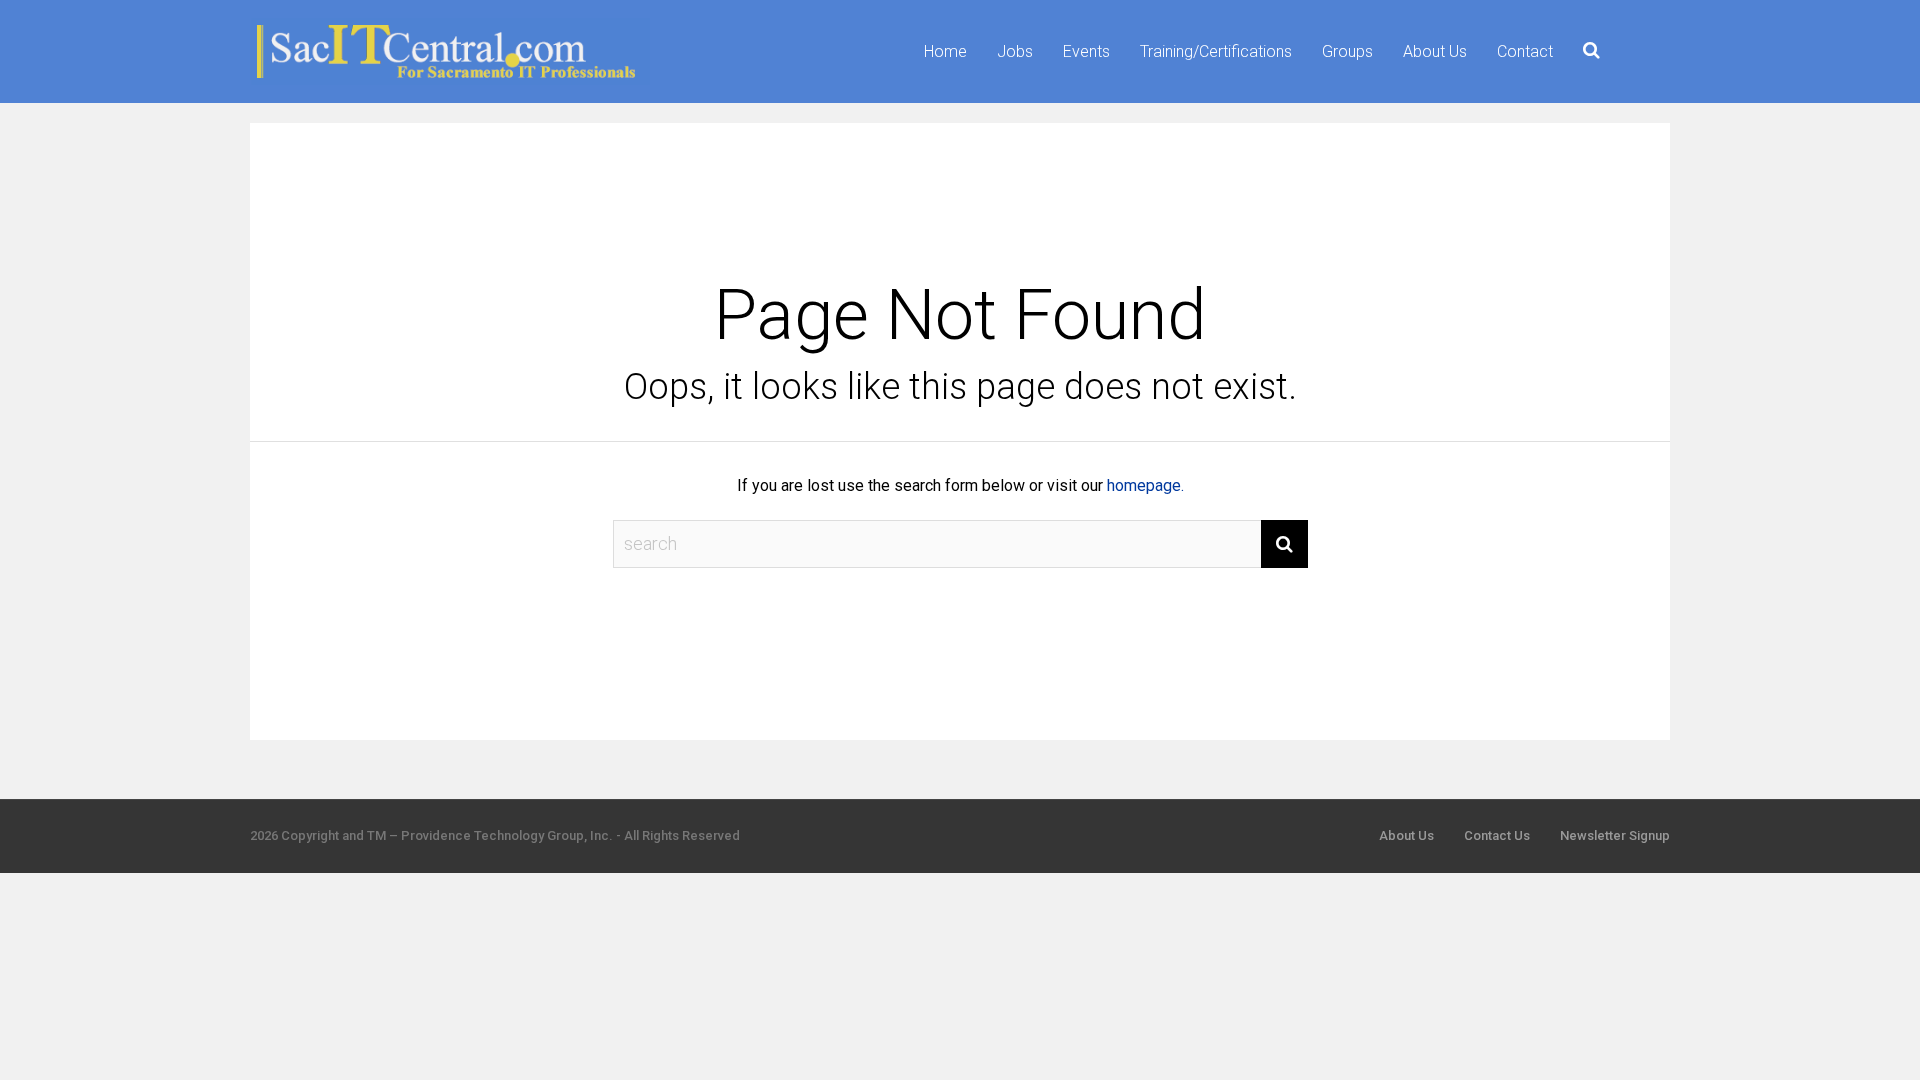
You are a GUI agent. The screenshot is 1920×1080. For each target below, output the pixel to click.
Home (945, 51)
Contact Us (1497, 835)
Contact (1525, 51)
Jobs (1015, 51)
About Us (1435, 51)
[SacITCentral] (450, 81)
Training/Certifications (1216, 51)
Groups (1347, 51)
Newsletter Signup (1615, 835)
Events (1086, 51)
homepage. (1145, 485)
